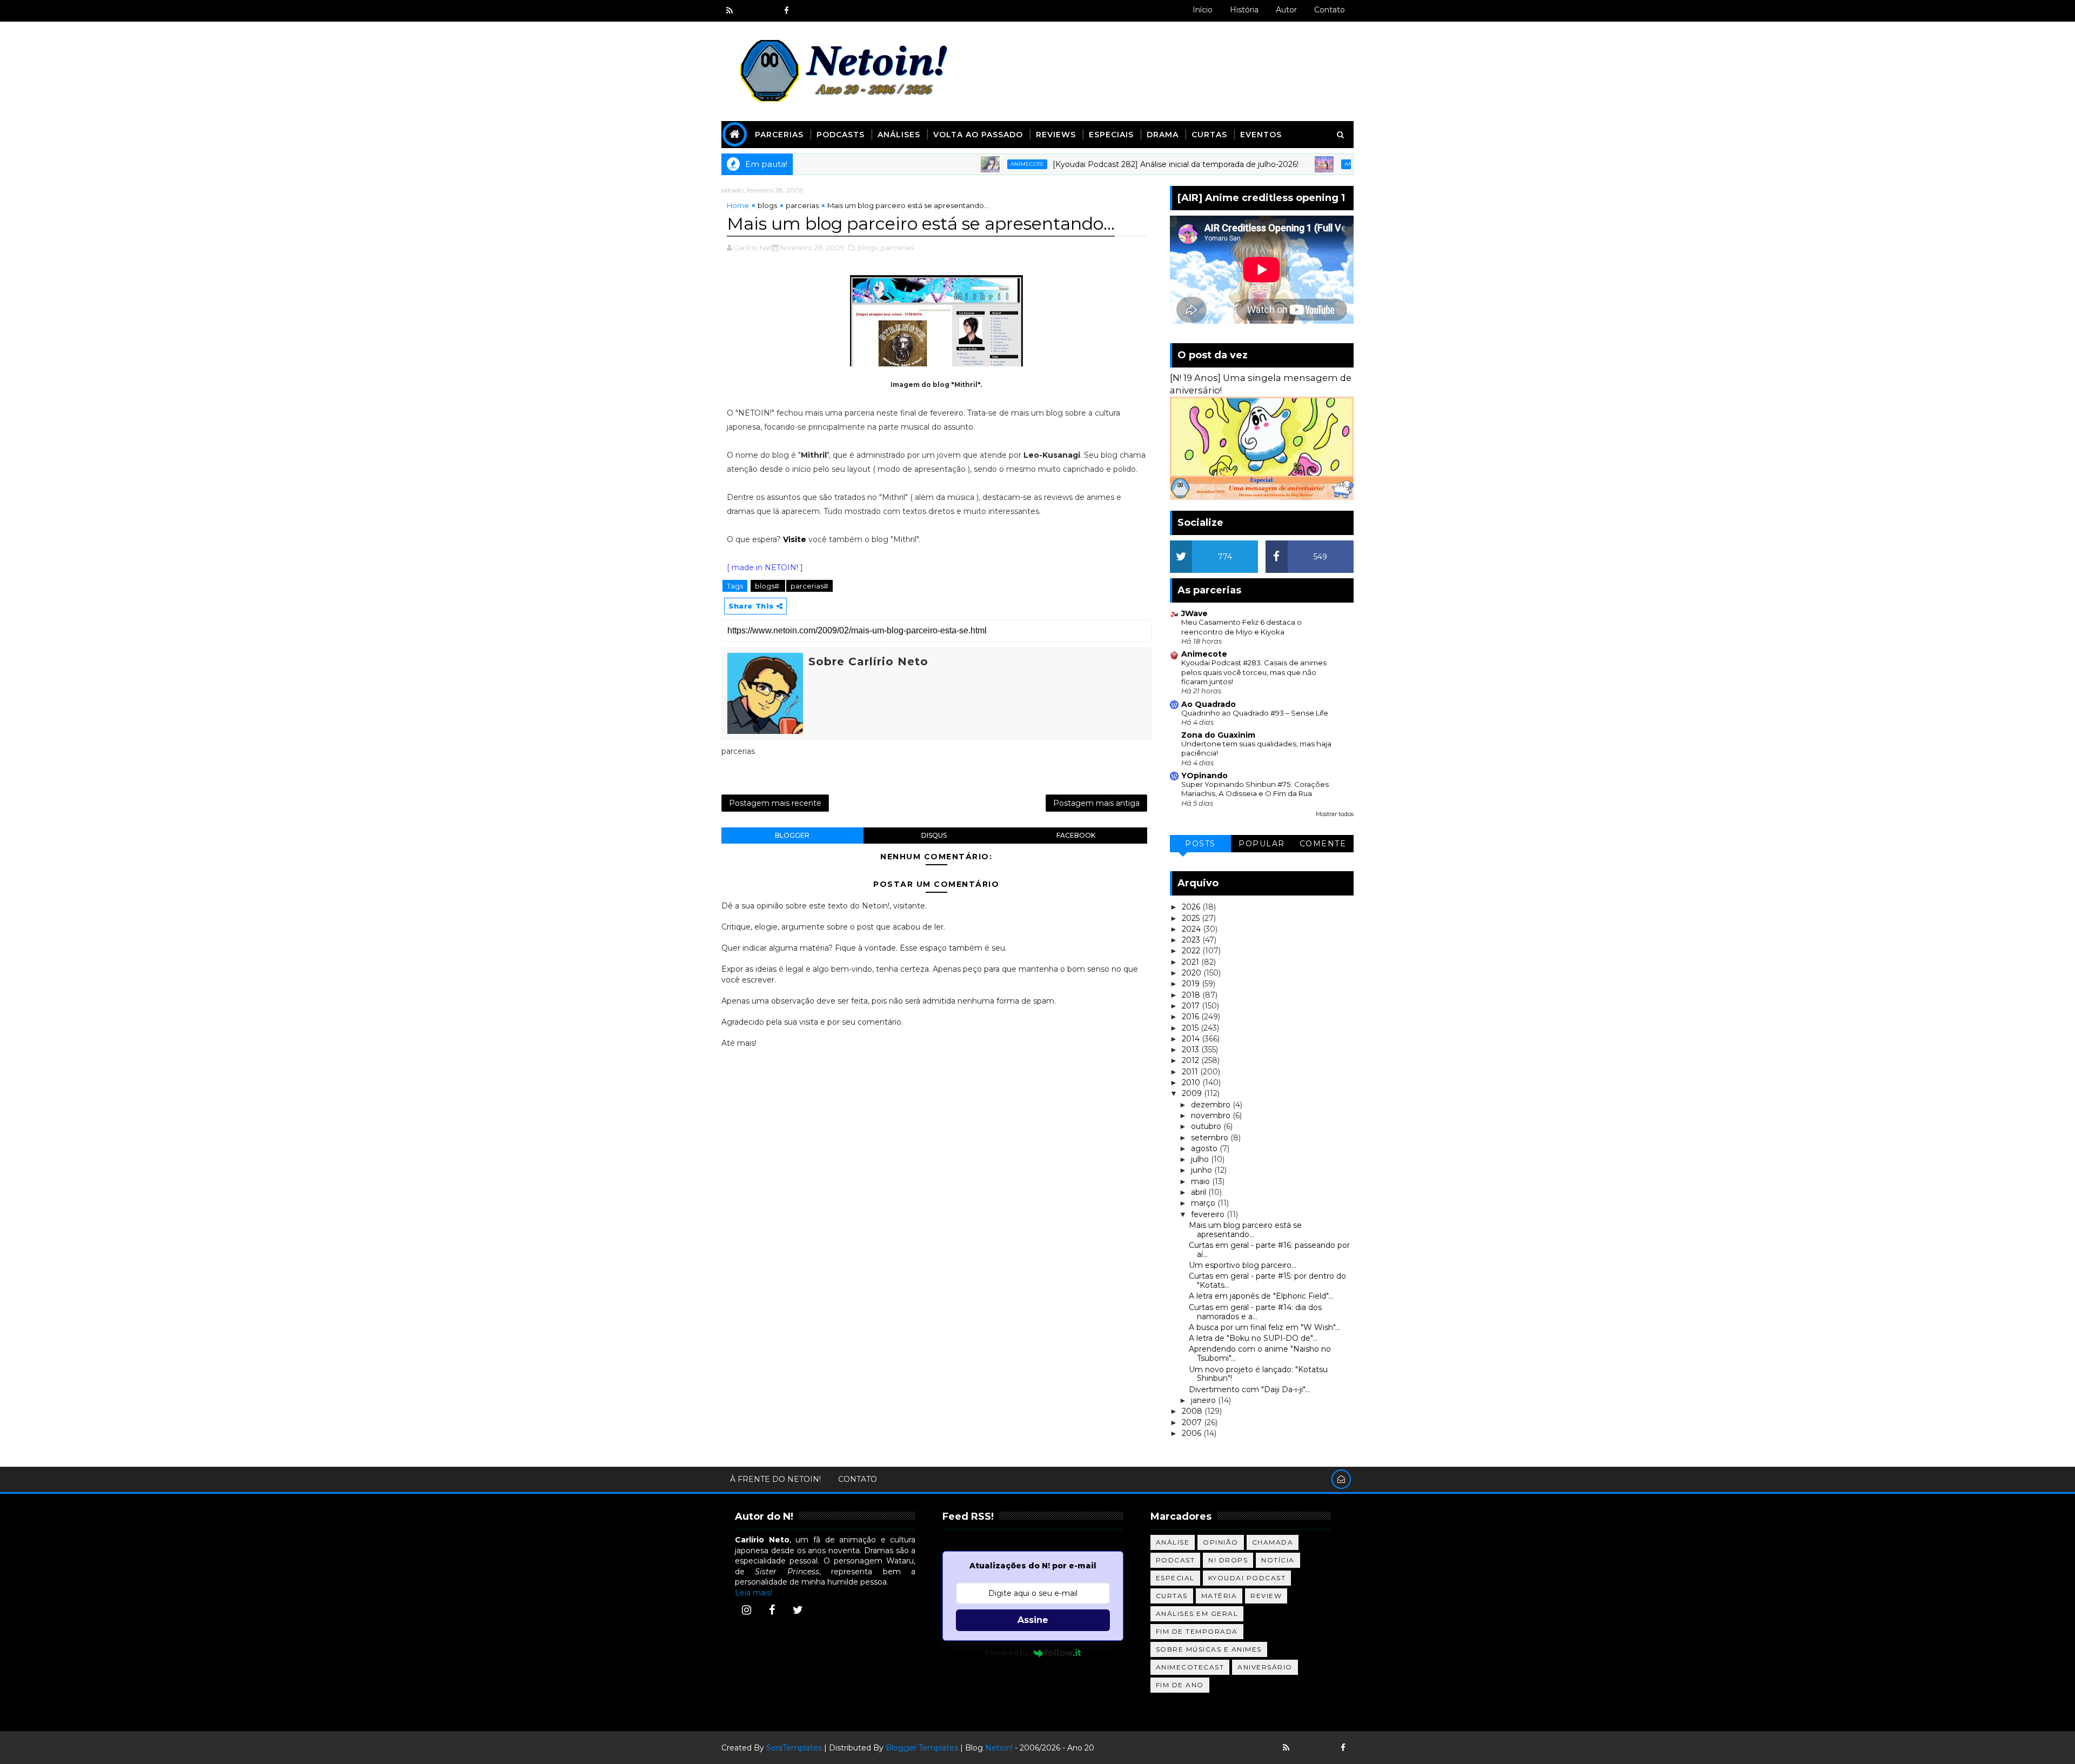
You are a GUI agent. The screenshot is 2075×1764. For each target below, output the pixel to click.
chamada (1273, 1542)
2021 (1192, 962)
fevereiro (1209, 1214)
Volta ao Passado (978, 135)
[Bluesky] (1305, 1748)
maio (1202, 1181)
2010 (1192, 1083)
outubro (1207, 1126)
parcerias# (809, 586)
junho (1203, 1170)
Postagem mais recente (775, 803)
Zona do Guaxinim (1218, 735)
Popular (1262, 844)
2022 (1192, 951)
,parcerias (896, 248)
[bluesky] (748, 11)
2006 (1193, 1433)
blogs (767, 205)
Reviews (1056, 135)
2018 (1192, 995)
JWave (1194, 613)
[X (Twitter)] (798, 1610)
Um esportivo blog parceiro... (1243, 1265)
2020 (1193, 973)
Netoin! (999, 1748)
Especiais (1111, 135)
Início (1203, 10)
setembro (1211, 1138)
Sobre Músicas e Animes (1209, 1649)
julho (1201, 1159)
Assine (1033, 1620)
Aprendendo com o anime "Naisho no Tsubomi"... (1260, 1354)
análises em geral (1197, 1613)
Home (738, 205)
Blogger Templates (922, 1748)
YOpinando (1204, 776)
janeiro (1204, 1400)
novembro (1212, 1115)
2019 (1192, 984)
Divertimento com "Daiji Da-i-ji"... (1249, 1389)
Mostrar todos (1335, 814)
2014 (1192, 1039)
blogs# (768, 586)
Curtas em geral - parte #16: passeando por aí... (1269, 1250)
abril (1200, 1192)
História (1244, 10)
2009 (1193, 1093)
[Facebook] (772, 1610)
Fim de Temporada (1197, 1631)
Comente (1323, 844)
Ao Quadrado (1209, 704)
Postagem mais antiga (1096, 803)
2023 (1192, 940)
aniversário (1265, 1667)
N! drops (1228, 1560)
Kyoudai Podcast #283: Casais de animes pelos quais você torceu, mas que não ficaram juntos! (1254, 672)
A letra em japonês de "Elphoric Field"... (1261, 1296)
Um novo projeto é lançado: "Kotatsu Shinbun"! (1258, 1374)
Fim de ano (1180, 1685)
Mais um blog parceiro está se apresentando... (1245, 1230)
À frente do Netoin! (775, 1479)
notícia (1278, 1560)
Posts (1200, 844)
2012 (1192, 1060)
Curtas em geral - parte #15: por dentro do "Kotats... (1267, 1281)
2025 (1192, 918)
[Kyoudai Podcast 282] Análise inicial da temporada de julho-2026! (1099, 164)
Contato (1330, 10)
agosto (1205, 1148)
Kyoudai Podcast (1247, 1578)
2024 (1192, 929)
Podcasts (841, 135)
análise (1173, 1542)
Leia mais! (754, 1593)
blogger (792, 835)
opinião (1221, 1542)
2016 (1192, 1017)
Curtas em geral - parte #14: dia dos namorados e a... (1255, 1312)
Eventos (1261, 135)
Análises (899, 135)
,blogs (867, 248)
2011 (1191, 1072)
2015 (1191, 1028)
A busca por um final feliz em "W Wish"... (1264, 1327)
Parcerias (779, 135)
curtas (1172, 1596)
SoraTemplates (794, 1748)
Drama (1163, 135)
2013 (1192, 1050)
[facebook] (786, 11)
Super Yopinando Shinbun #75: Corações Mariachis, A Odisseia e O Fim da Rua (1255, 789)
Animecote (951, 164)
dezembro (1212, 1105)
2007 (1193, 1422)
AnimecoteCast (1190, 1667)
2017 (1192, 1006)
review (1266, 1596)
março (1204, 1203)
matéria (1219, 1596)
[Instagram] (746, 1610)
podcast (1176, 1560)
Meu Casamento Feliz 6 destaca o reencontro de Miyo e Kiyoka (1241, 627)
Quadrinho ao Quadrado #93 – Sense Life (1255, 713)
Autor (1286, 10)
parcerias (802, 205)
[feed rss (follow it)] (729, 11)
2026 (1192, 907)
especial (1175, 1578)
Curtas (1209, 135)
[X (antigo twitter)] (767, 11)
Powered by (1007, 1653)
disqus (934, 835)
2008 (1193, 1411)
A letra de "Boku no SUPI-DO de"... (1253, 1338)
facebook (1076, 835)
